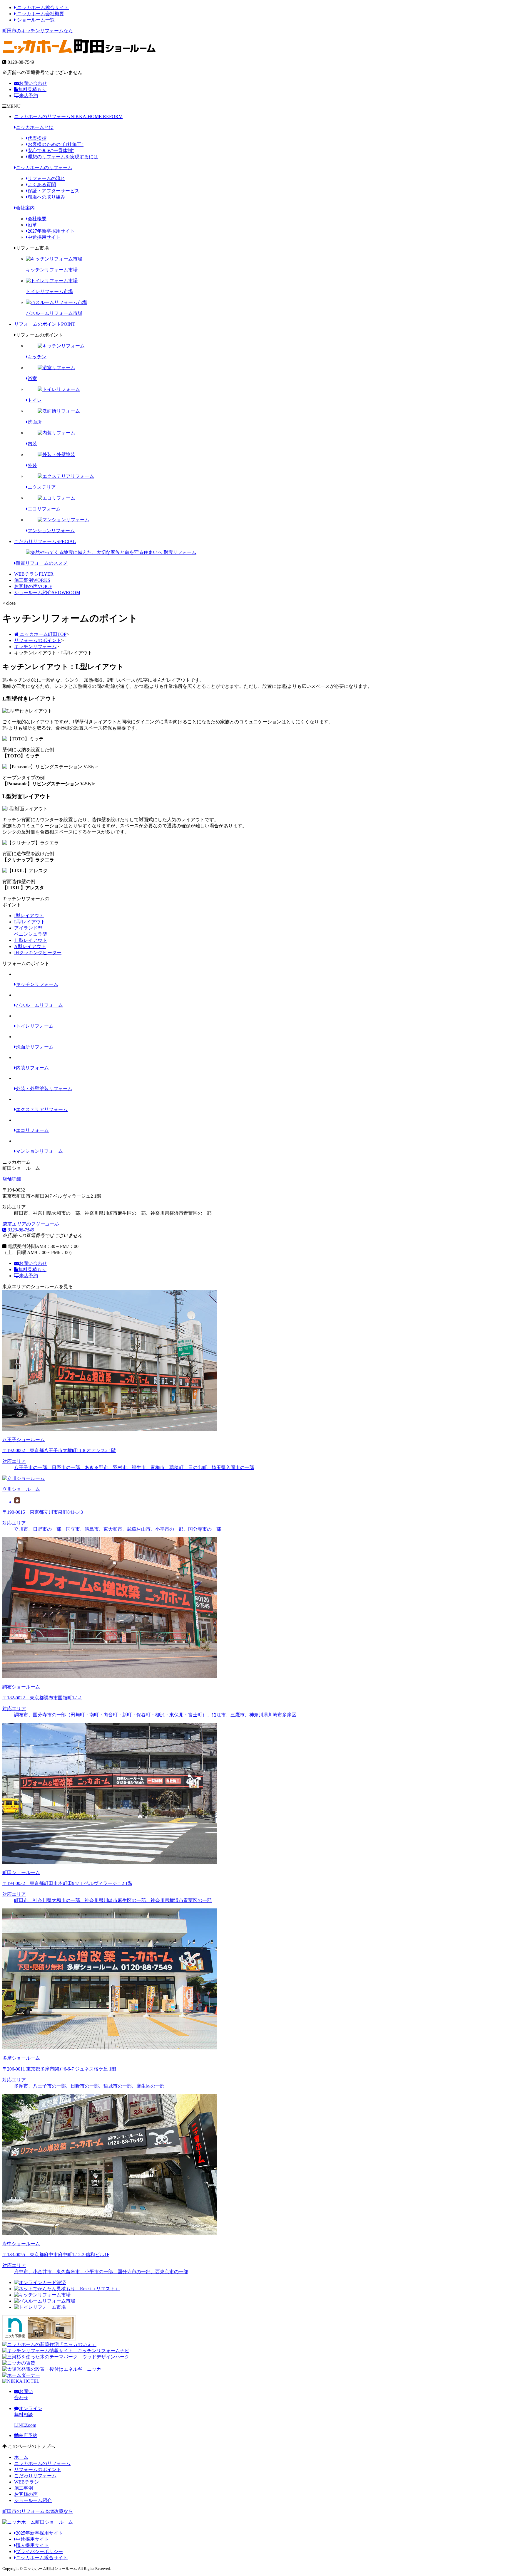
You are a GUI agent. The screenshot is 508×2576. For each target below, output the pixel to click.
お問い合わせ (33, 83)
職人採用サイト (32, 2545)
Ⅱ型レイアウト (31, 940)
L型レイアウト (30, 922)
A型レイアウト (30, 946)
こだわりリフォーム (45, 541)
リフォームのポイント (45, 324)
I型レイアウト (29, 916)
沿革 (32, 225)
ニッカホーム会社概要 (40, 14)
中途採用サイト (44, 237)
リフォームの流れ (46, 178)
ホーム (21, 2457)
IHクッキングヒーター (38, 953)
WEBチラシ (34, 574)
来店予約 (29, 96)
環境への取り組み (46, 197)
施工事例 (32, 580)
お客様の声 (33, 586)
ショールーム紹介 (47, 593)
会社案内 (25, 208)
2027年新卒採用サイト (51, 231)
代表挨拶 (37, 138)
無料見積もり (32, 89)
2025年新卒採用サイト (39, 2533)
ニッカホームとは (35, 127)
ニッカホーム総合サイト (42, 7)
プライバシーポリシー (39, 2551)
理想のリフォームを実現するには (63, 157)
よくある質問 (42, 185)
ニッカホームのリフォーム (68, 116)
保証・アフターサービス (54, 191)
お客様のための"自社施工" (56, 144)
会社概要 (37, 219)
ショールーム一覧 (35, 20)
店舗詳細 (12, 1179)
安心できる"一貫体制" (51, 151)
